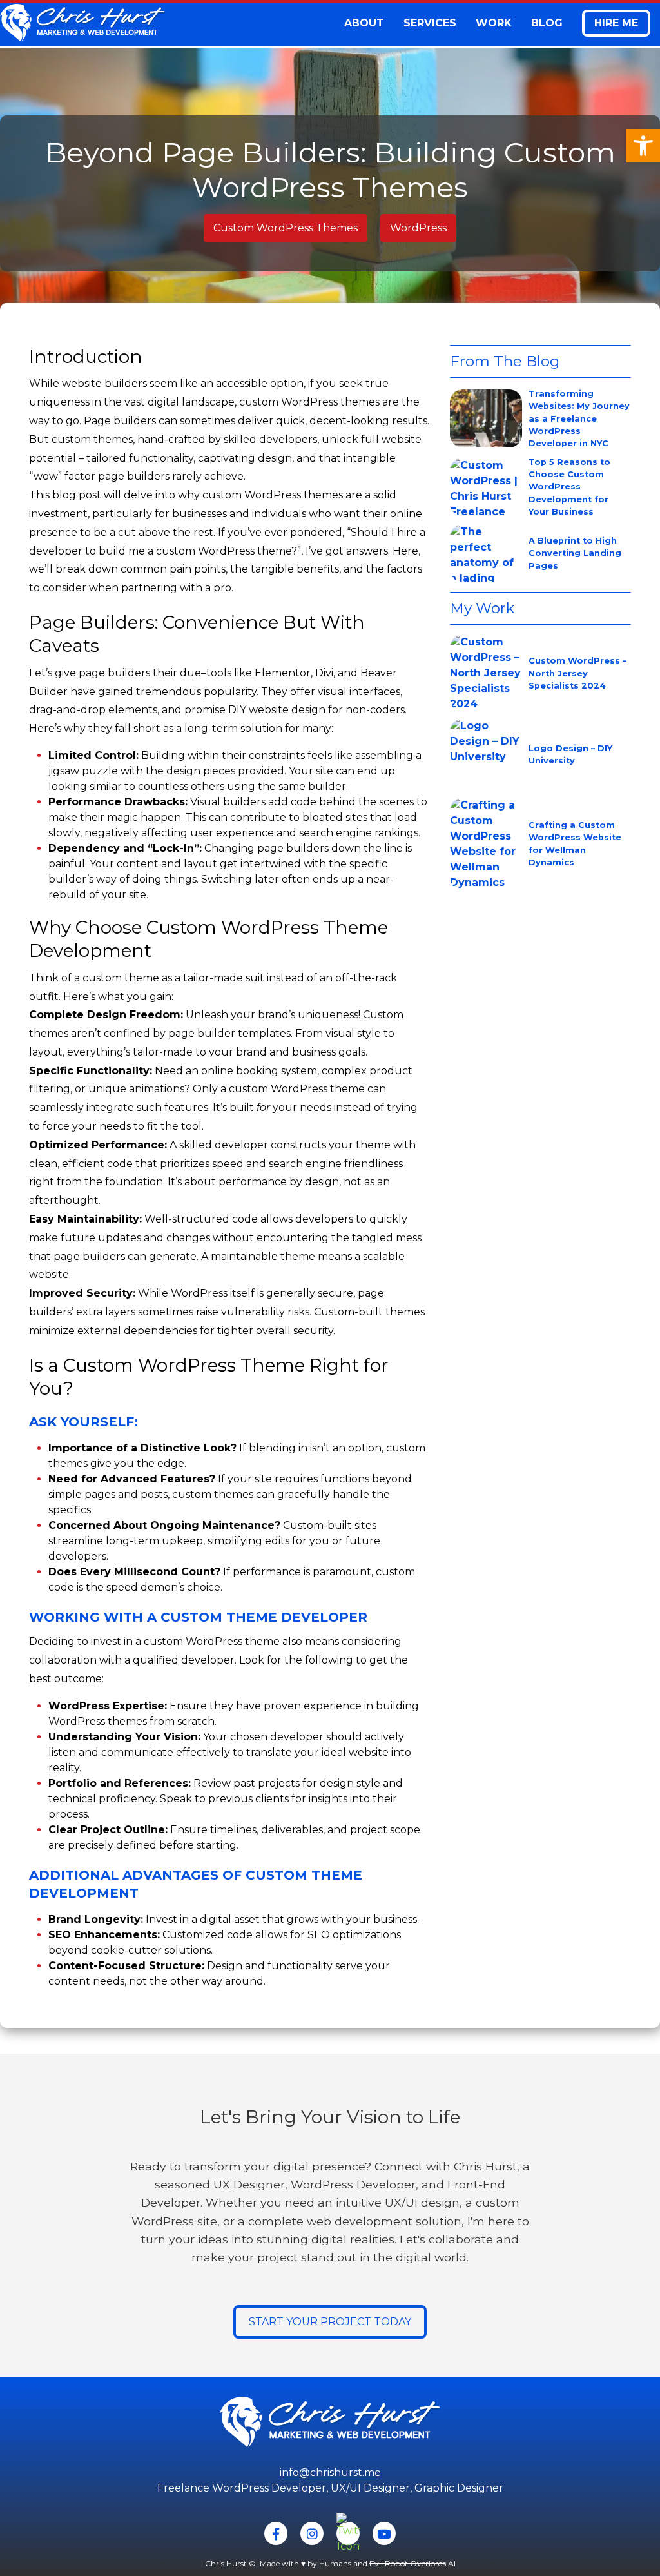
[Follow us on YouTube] (384, 2533)
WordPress (418, 228)
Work (494, 23)
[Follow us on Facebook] (276, 2533)
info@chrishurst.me (330, 2473)
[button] (643, 146)
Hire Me (616, 23)
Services (430, 23)
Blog (547, 23)
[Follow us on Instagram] (312, 2533)
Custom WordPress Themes (286, 228)
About (364, 23)
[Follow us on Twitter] (348, 2533)
